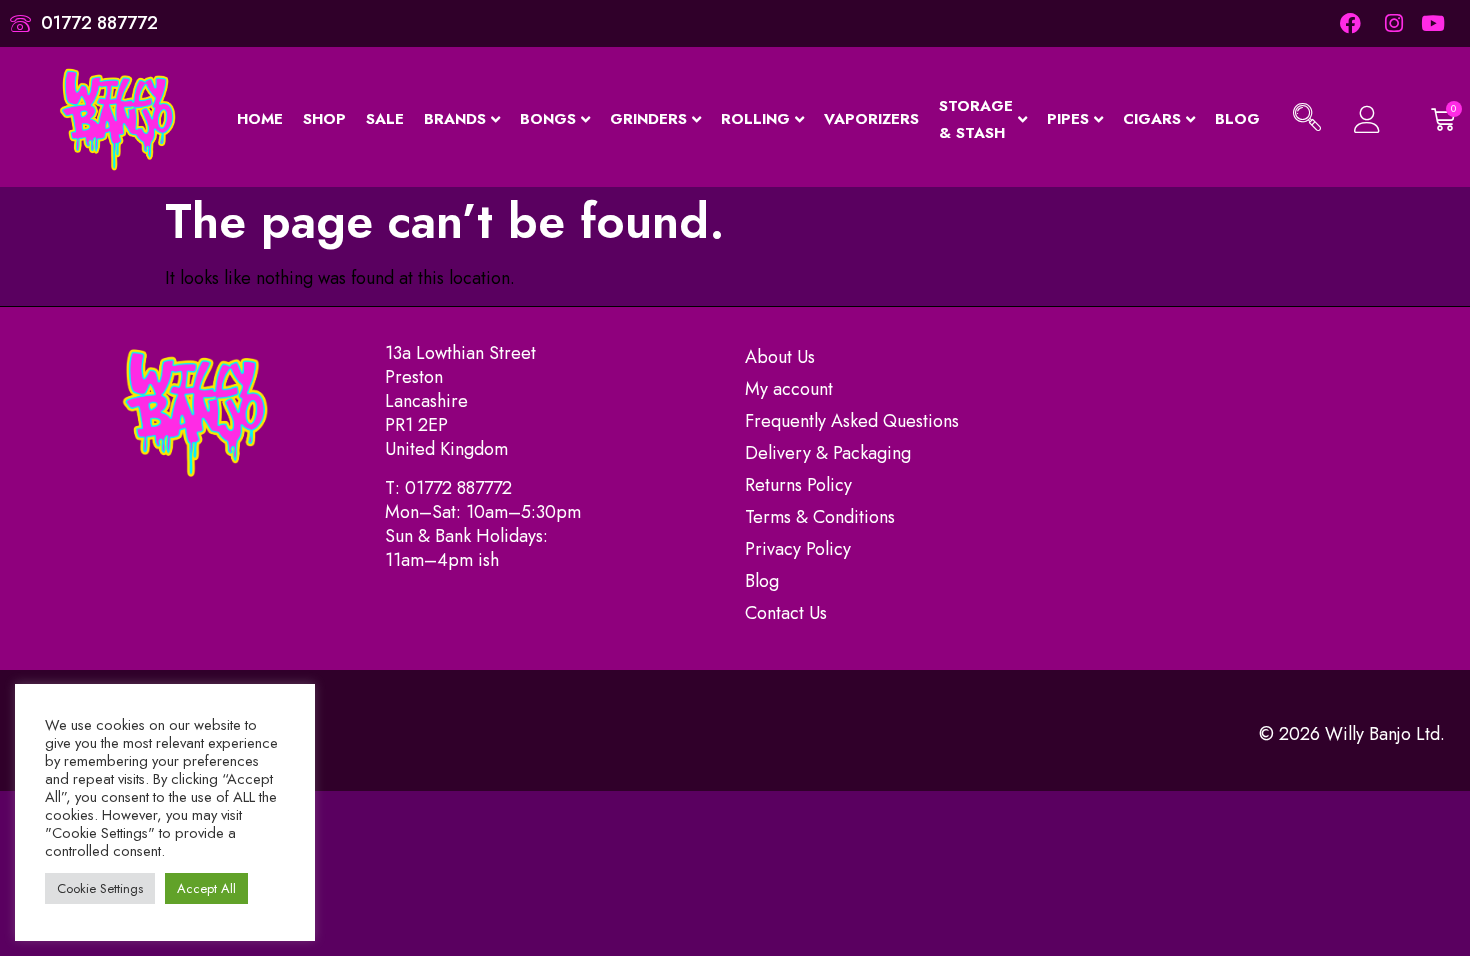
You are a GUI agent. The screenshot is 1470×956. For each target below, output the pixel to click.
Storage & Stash (976, 119)
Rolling (755, 119)
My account (789, 389)
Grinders (648, 119)
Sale (385, 119)
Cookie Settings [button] (100, 888)
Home (260, 119)
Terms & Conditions (820, 517)
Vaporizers (871, 119)
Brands (455, 119)
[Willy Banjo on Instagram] (1392, 23)
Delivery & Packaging (828, 453)
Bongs (548, 119)
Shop (324, 119)
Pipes (1068, 119)
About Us (780, 357)
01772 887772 (458, 488)
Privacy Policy (798, 549)
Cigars (1152, 119)
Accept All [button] (206, 888)
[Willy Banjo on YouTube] (1434, 23)
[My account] (1365, 119)
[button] (1307, 120)
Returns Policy (798, 485)
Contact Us (786, 613)
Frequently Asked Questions (852, 421)
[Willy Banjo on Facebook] (1349, 23)
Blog (1237, 119)
